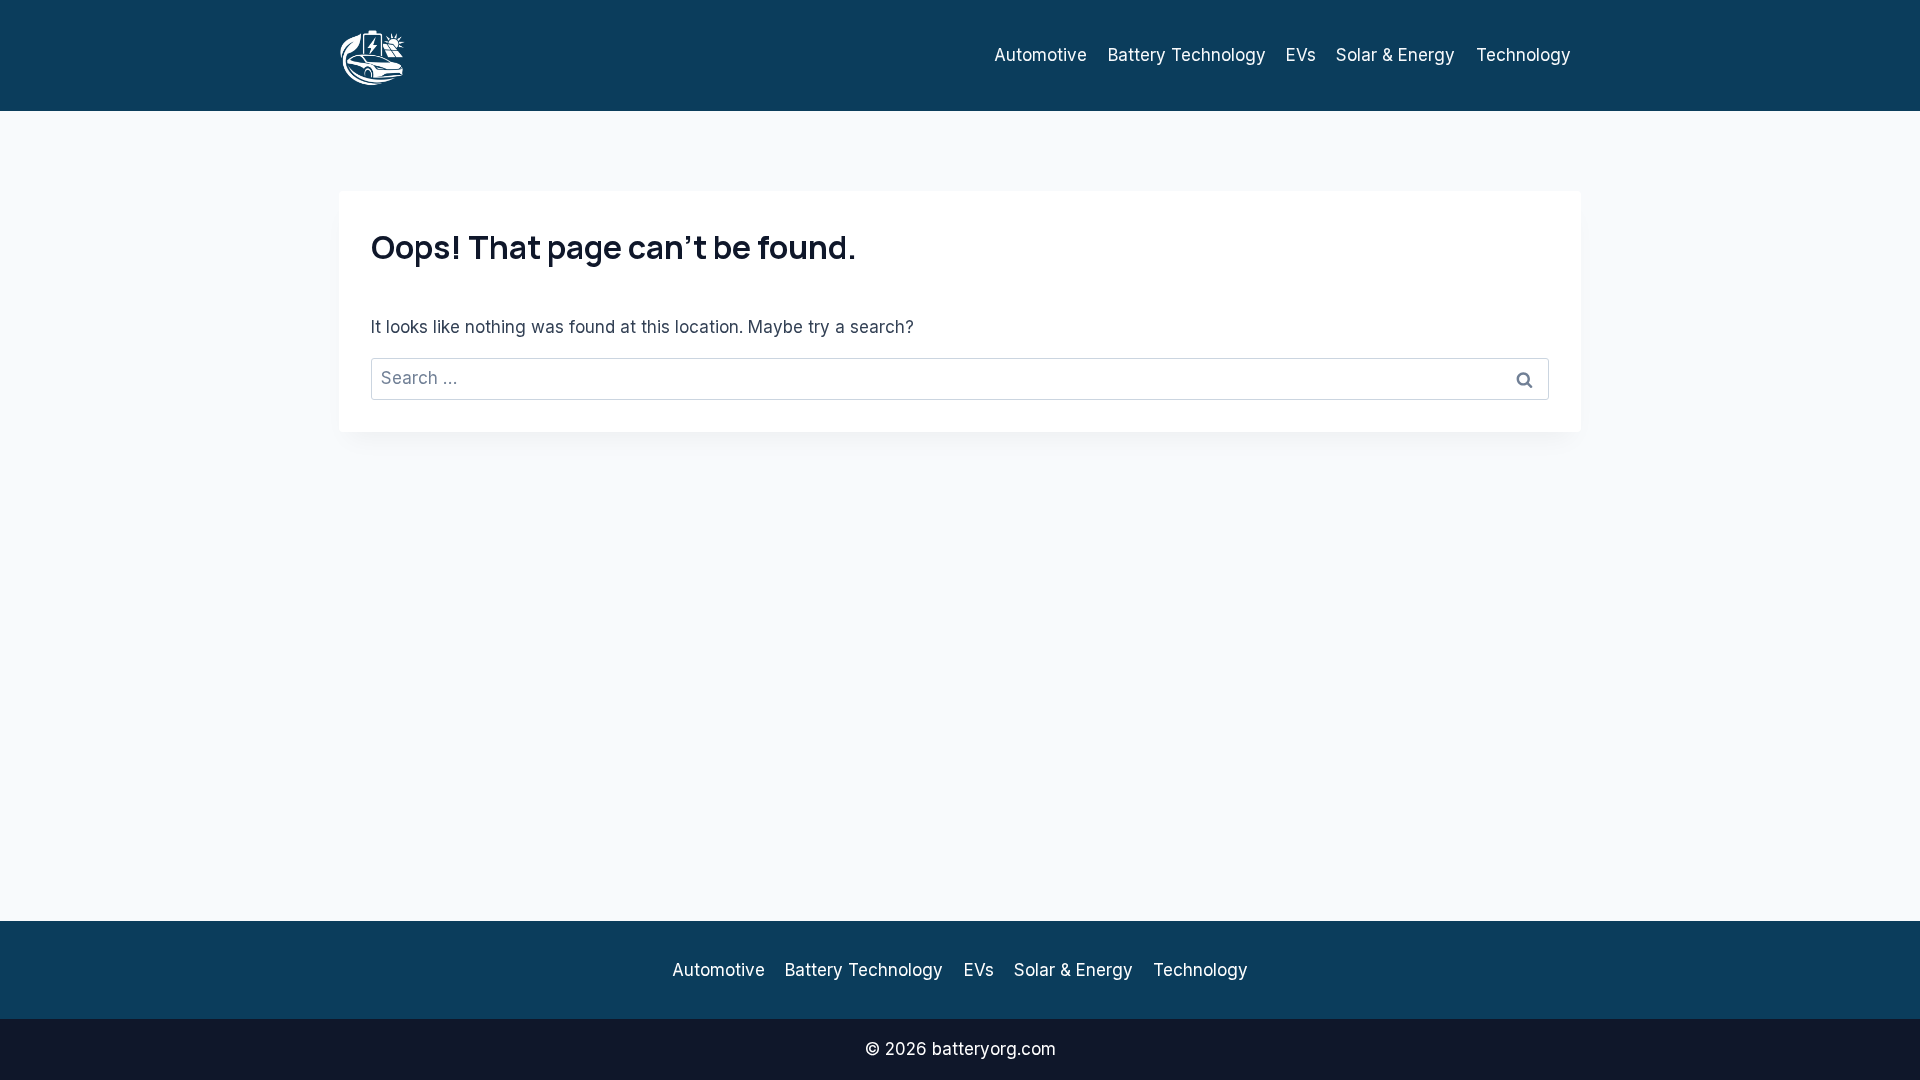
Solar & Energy (1395, 55)
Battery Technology (1187, 55)
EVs (1301, 55)
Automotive (1040, 55)
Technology (1523, 55)
